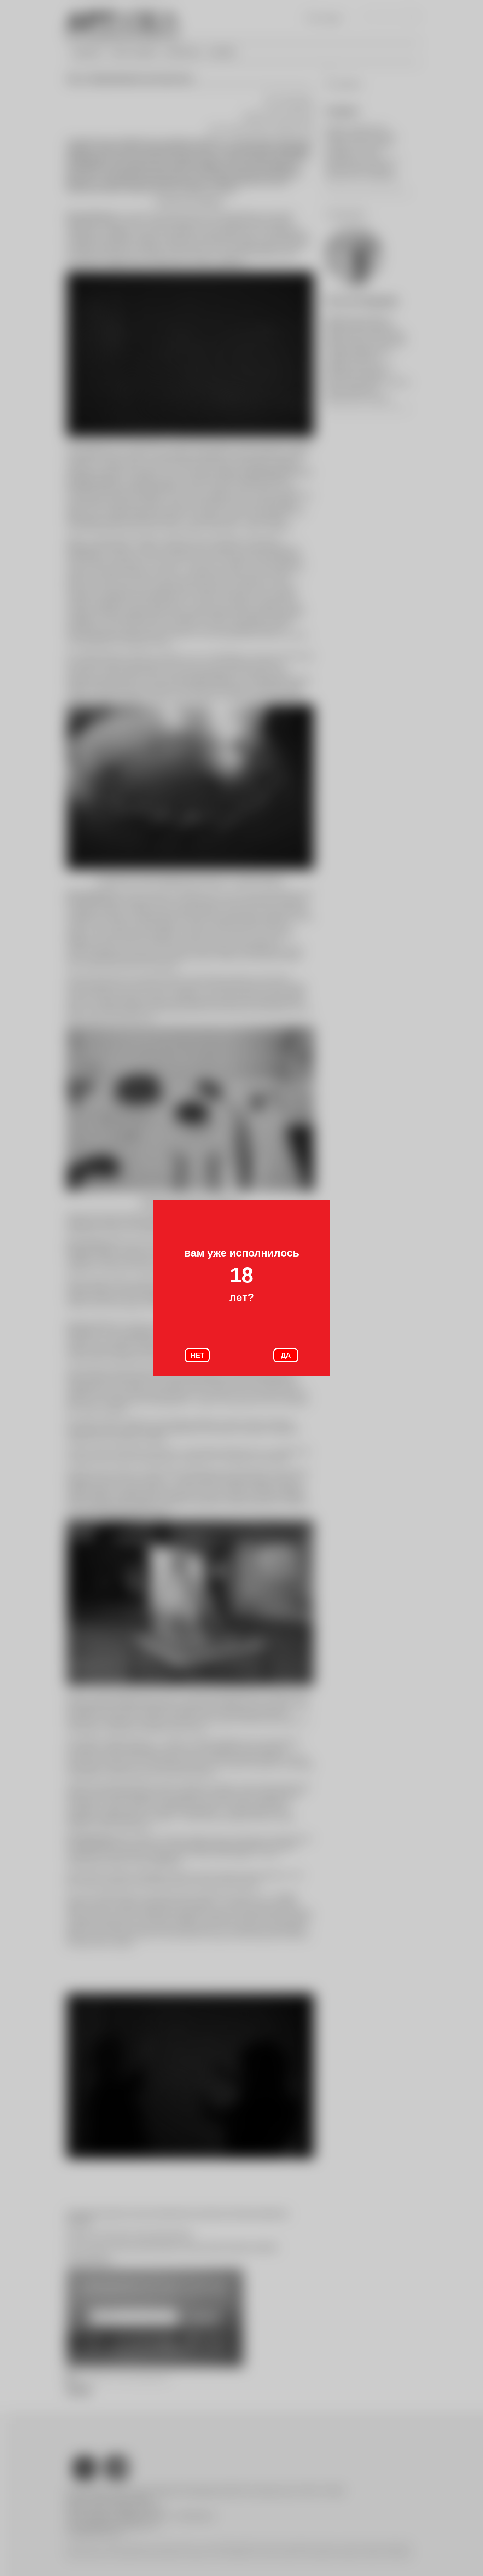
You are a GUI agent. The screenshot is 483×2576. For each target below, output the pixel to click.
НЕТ (197, 1355)
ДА (286, 1355)
